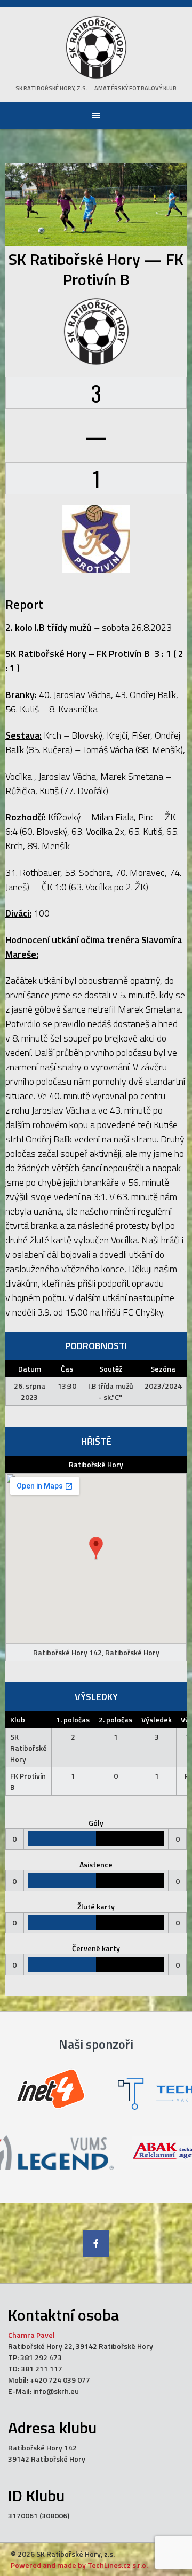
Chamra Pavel (31, 2335)
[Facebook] (96, 2243)
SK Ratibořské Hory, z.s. (51, 88)
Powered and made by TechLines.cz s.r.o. (79, 2565)
